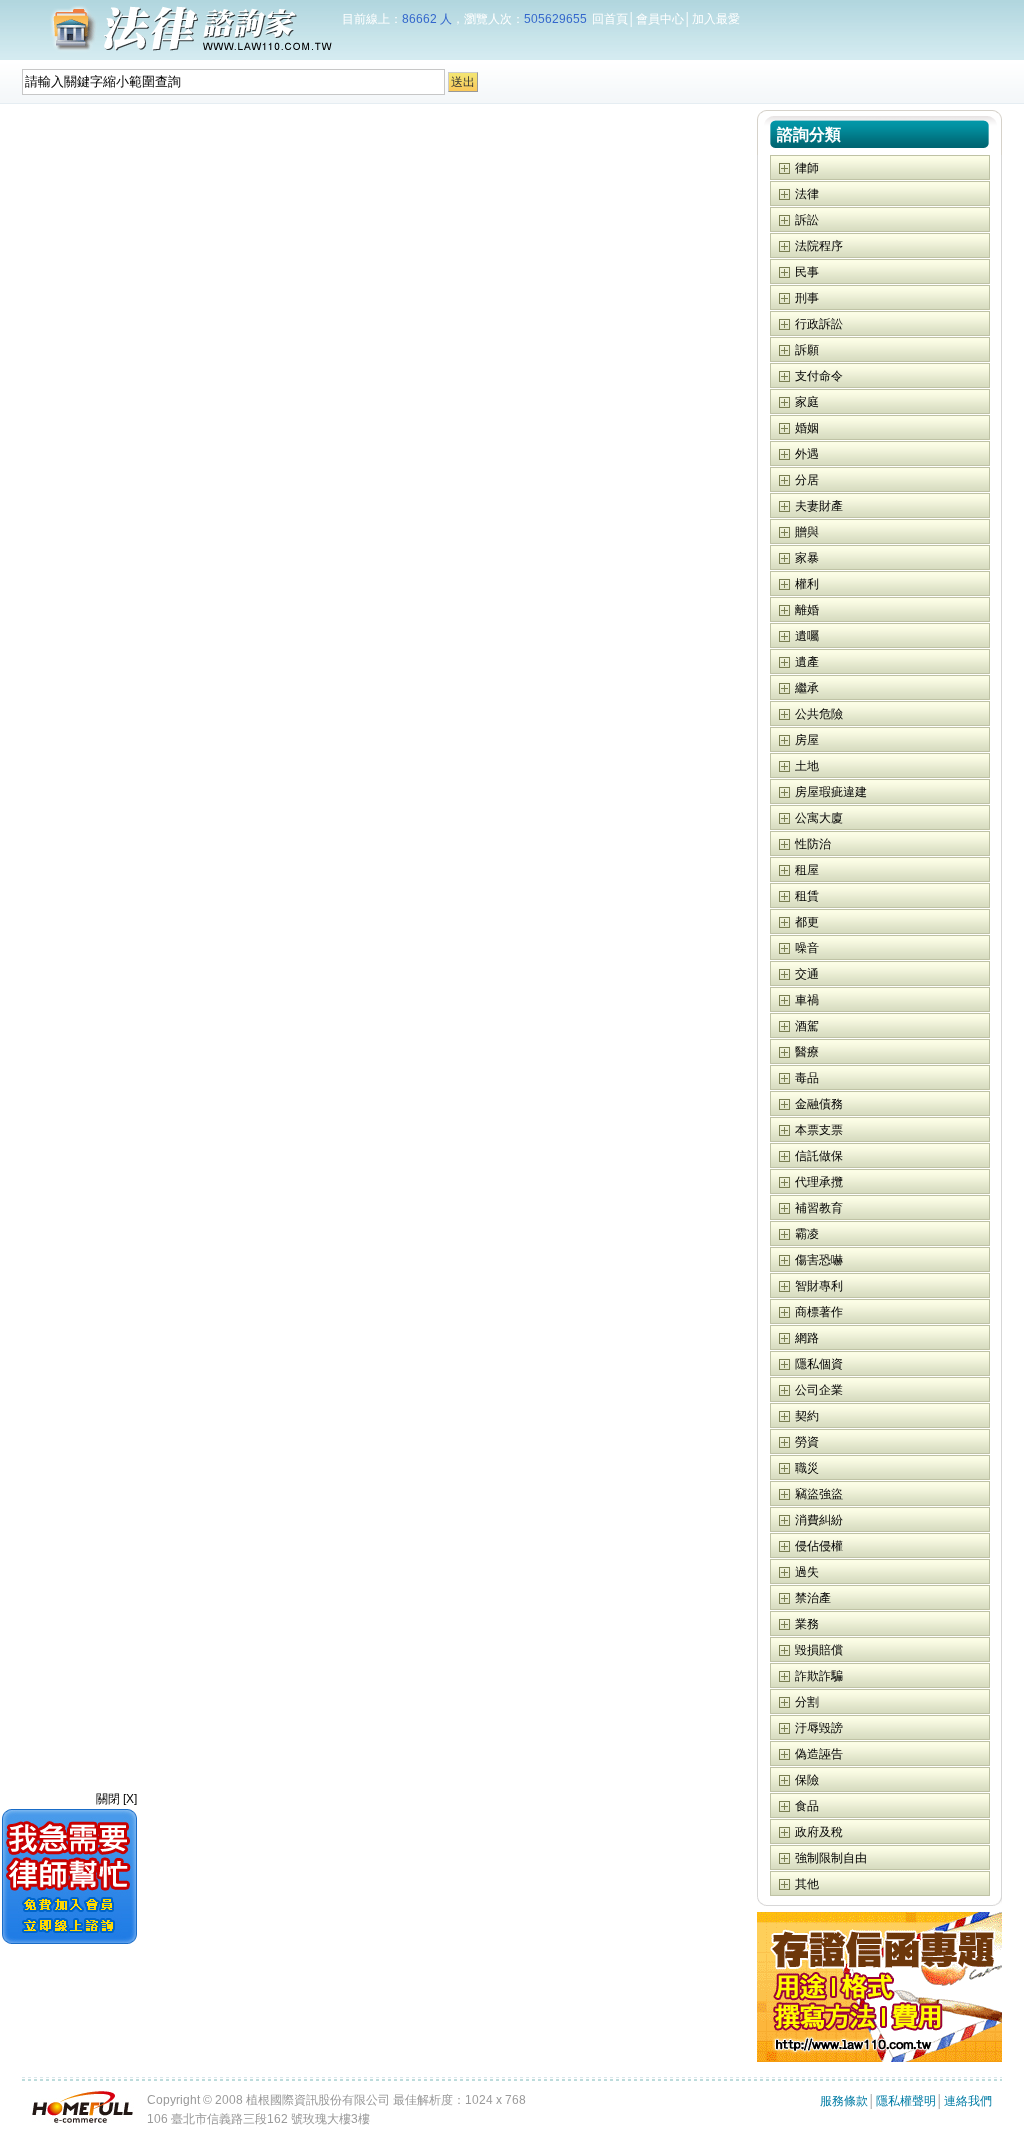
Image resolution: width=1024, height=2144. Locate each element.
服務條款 (844, 2101)
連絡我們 (968, 2101)
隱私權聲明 (906, 2101)
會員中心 (660, 19)
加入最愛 (716, 19)
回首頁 (610, 19)
